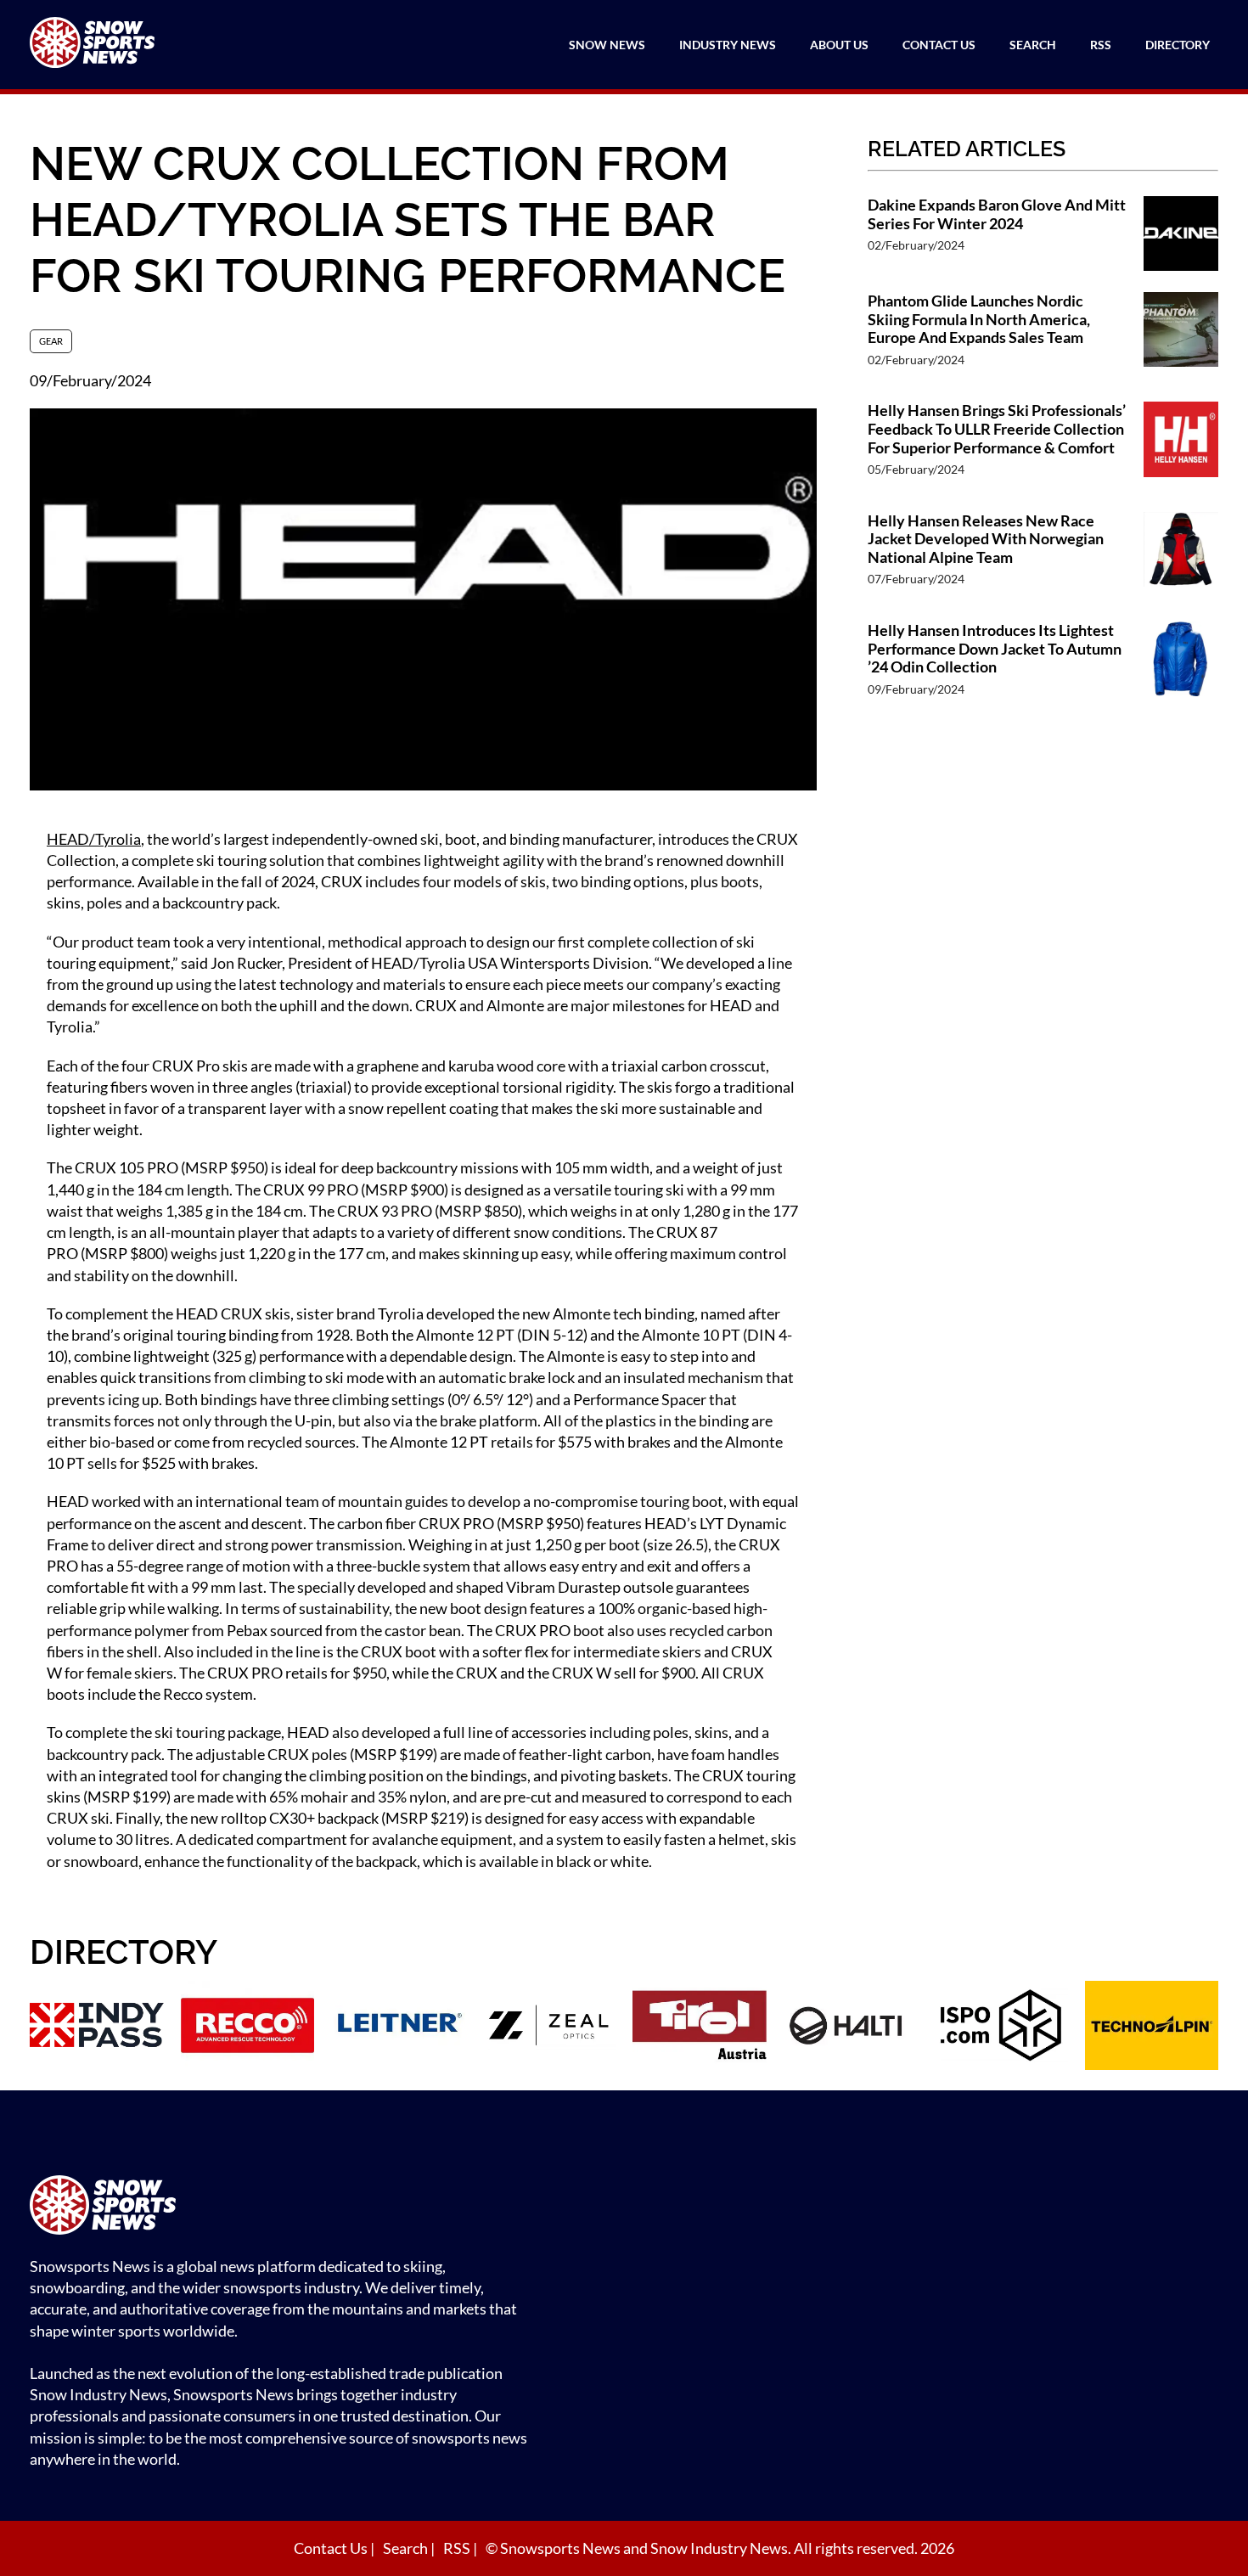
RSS (1101, 45)
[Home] (284, 2207)
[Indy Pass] (97, 2028)
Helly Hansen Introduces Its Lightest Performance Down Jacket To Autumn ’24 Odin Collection (995, 649)
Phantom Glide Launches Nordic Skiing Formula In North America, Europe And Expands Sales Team (979, 319)
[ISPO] (1001, 2028)
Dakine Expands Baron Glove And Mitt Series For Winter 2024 (997, 214)
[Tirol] (700, 2028)
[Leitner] (398, 2028)
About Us (839, 45)
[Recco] (248, 2028)
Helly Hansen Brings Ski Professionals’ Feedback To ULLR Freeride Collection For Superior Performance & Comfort (997, 429)
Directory (1178, 45)
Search (1033, 45)
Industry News (728, 45)
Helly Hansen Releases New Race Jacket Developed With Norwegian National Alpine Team (986, 539)
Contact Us (939, 45)
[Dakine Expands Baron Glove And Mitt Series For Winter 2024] (1181, 236)
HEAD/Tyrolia (94, 839)
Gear (51, 341)
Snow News (607, 45)
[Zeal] (549, 2028)
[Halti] (851, 2028)
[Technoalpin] (1152, 2028)
